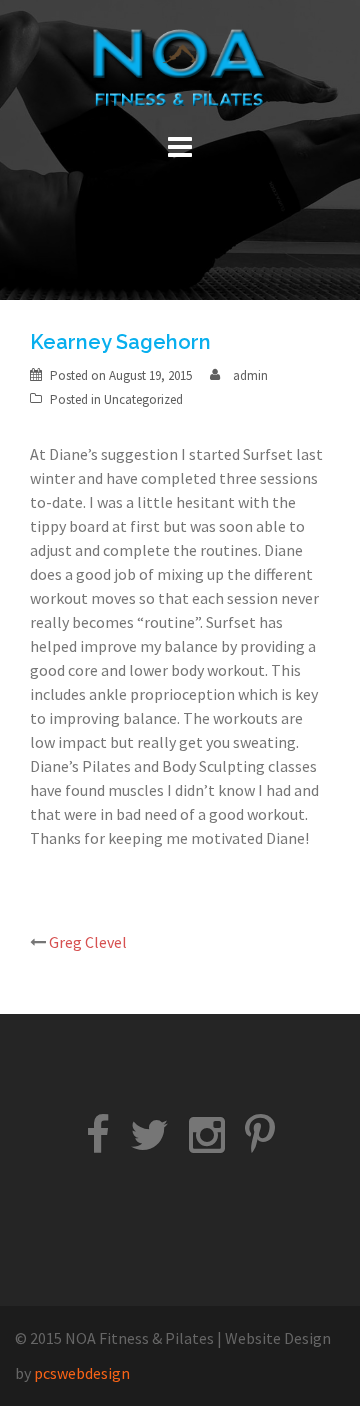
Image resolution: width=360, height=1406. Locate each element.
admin (250, 375)
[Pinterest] (260, 1144)
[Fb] (98, 1144)
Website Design (278, 1338)
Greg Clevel (88, 942)
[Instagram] (207, 1144)
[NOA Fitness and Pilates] (180, 68)
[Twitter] (149, 1144)
